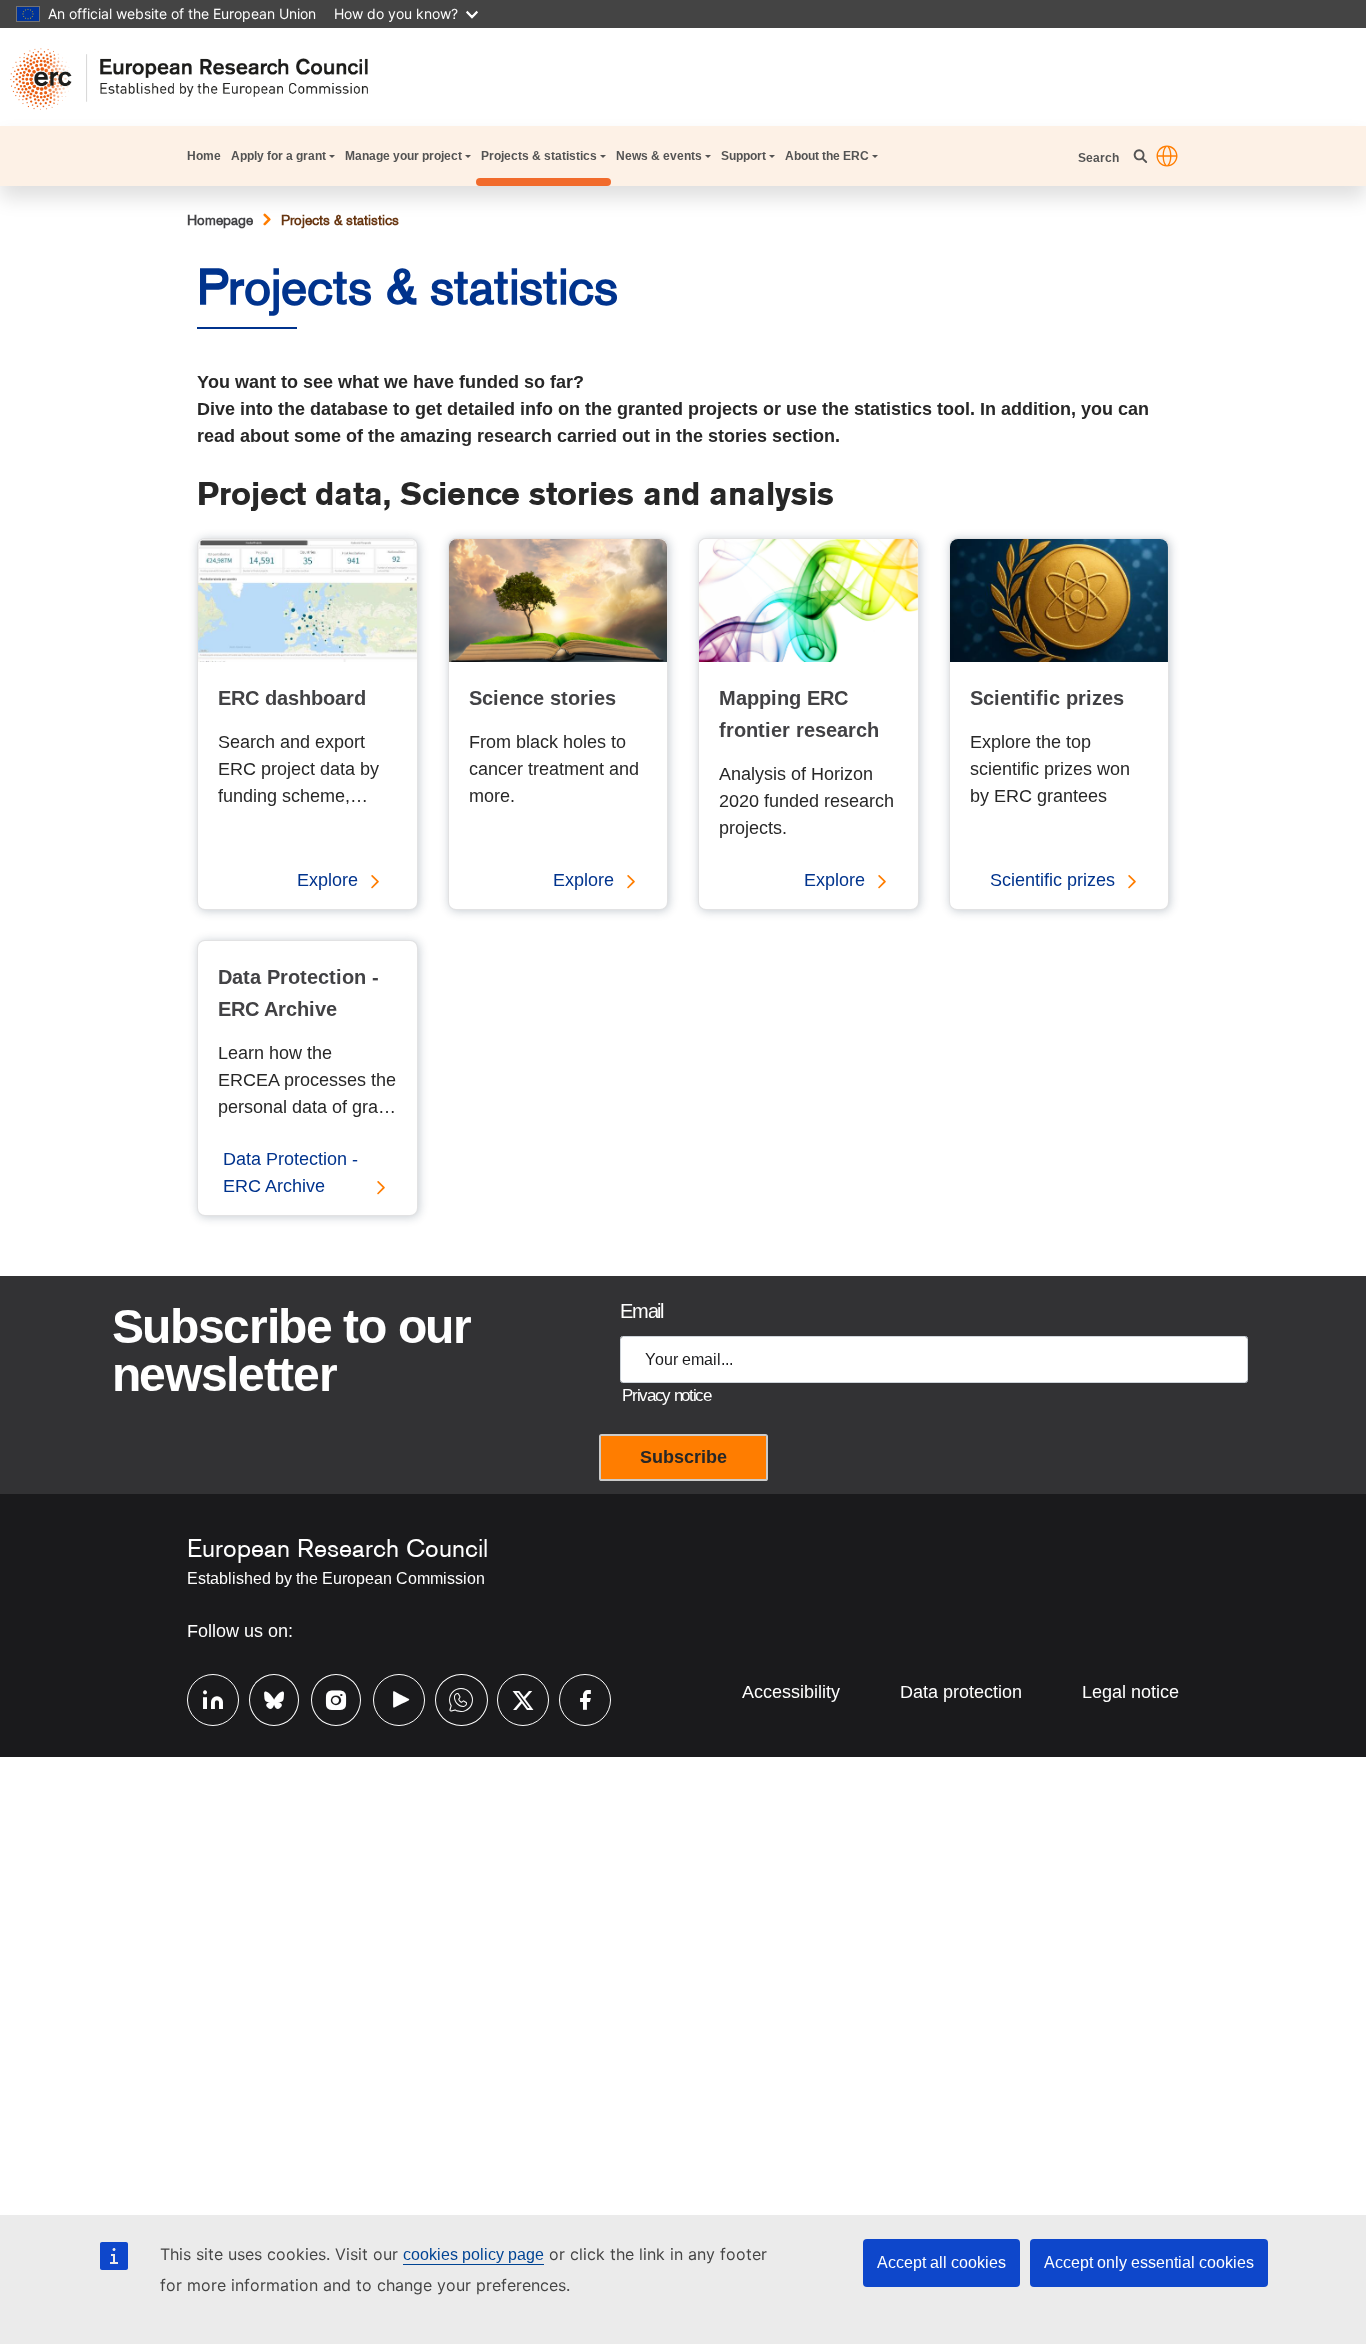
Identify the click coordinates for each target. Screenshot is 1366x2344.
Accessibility (791, 1692)
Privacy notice (666, 1395)
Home (204, 156)
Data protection (961, 1692)
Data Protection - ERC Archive (290, 1172)
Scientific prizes (1052, 880)
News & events (659, 156)
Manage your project (403, 156)
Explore (327, 880)
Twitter (513, 1697)
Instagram (327, 1697)
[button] (1167, 156)
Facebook (575, 1697)
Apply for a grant (278, 156)
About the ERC (827, 156)
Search (1100, 158)
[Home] (199, 79)
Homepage (220, 220)
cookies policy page (473, 2254)
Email (641, 1311)
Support (743, 156)
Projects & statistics (539, 156)
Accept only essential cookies (1149, 2262)
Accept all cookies (941, 2262)
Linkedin (203, 1697)
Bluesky (265, 1697)
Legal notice (1130, 1692)
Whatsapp (451, 1697)
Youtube (389, 1697)
